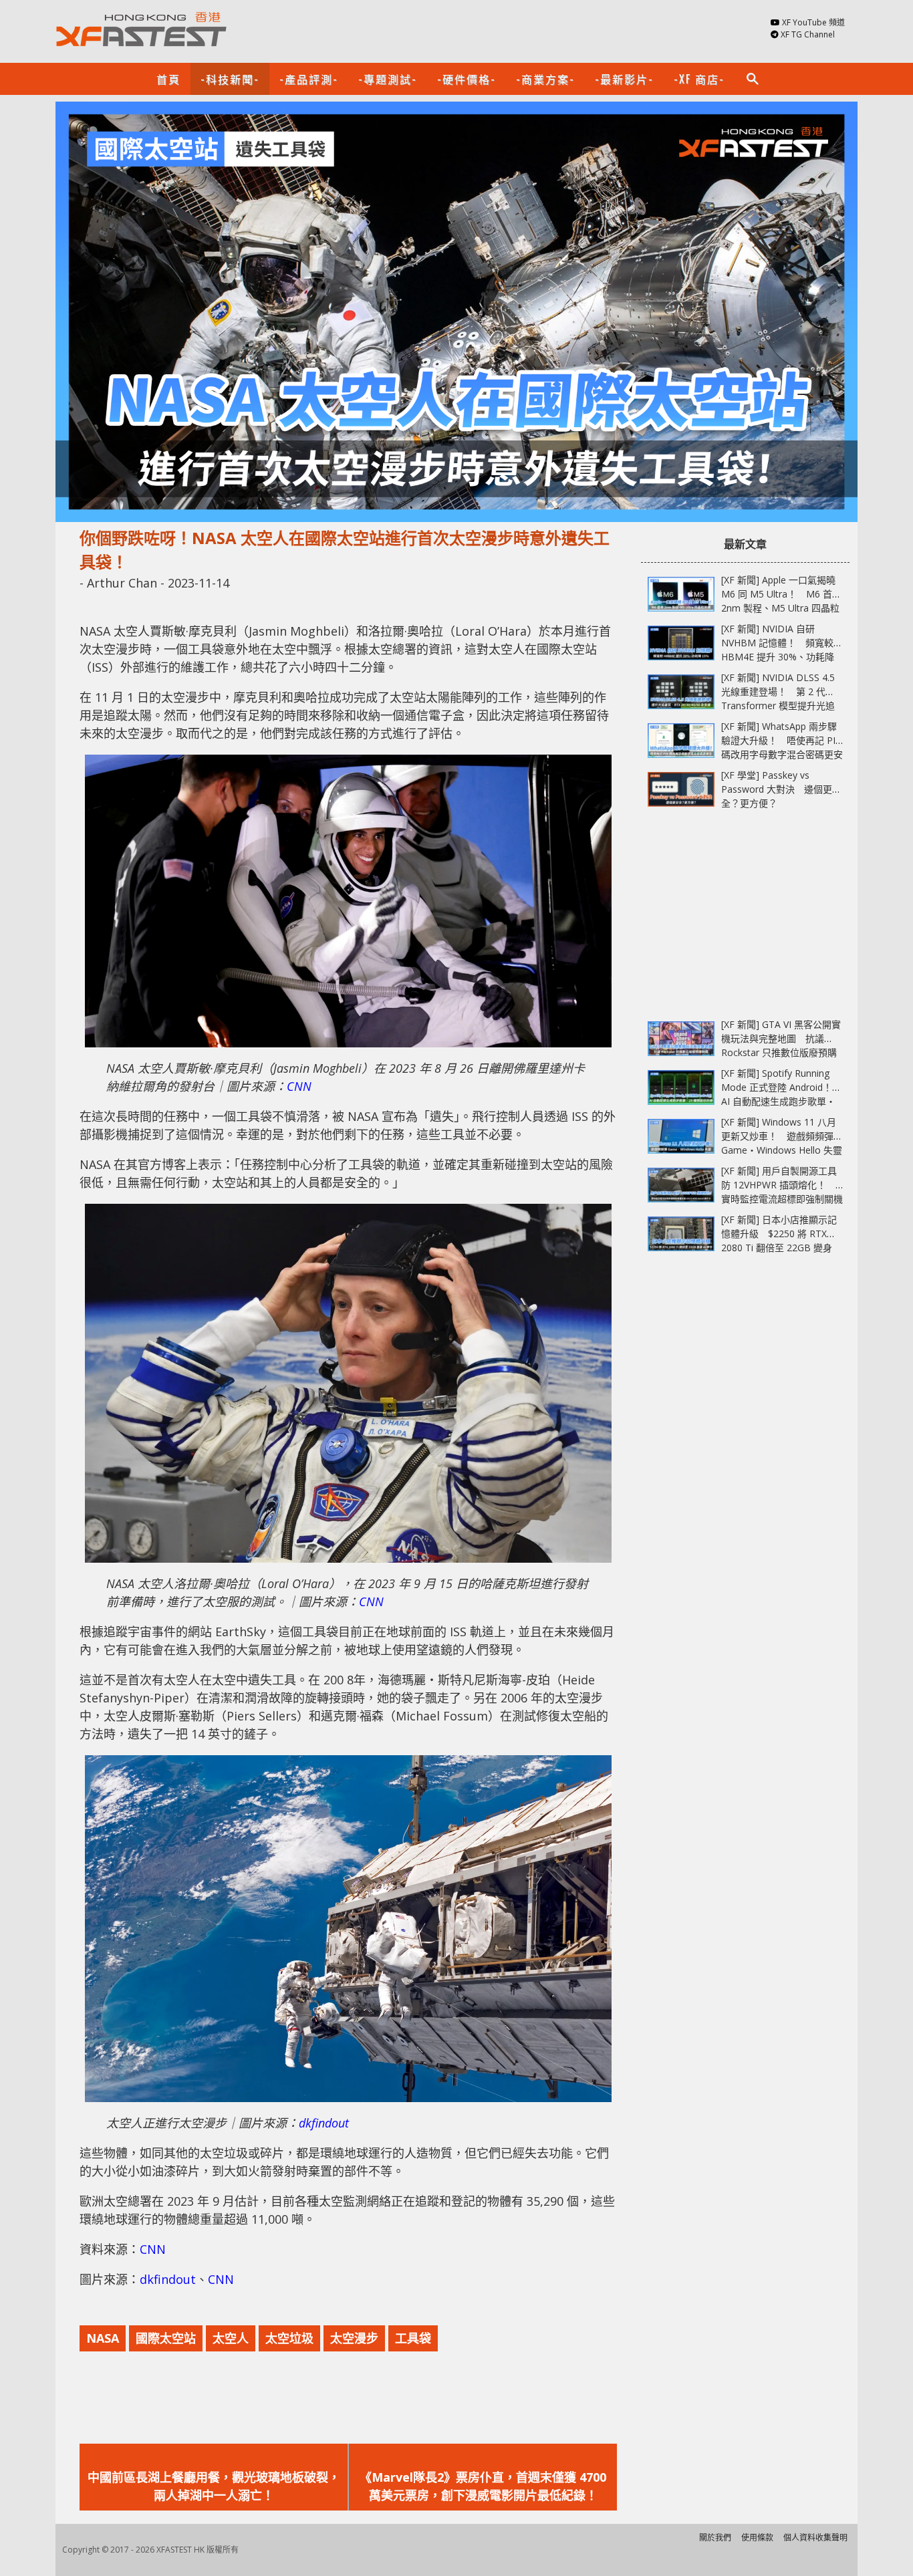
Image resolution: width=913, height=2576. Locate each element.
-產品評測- (309, 79)
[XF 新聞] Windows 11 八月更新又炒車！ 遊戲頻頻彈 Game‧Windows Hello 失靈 (782, 1136)
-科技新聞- (230, 79)
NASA (103, 2338)
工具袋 (413, 2338)
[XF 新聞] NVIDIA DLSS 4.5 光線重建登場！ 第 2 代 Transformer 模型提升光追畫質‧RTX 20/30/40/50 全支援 (778, 705)
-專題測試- (388, 79)
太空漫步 (354, 2338)
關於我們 (715, 2538)
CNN (299, 1086)
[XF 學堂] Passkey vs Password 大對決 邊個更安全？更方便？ (781, 789)
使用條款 (757, 2538)
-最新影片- (624, 79)
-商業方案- (545, 79)
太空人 (231, 2338)
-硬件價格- (467, 79)
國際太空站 (166, 2338)
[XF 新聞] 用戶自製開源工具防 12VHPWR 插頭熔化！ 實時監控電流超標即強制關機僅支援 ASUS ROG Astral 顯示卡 (782, 1199)
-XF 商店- (699, 79)
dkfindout (324, 2123)
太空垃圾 (289, 2338)
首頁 (168, 79)
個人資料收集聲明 (815, 2538)
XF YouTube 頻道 (813, 22)
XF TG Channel (808, 34)
